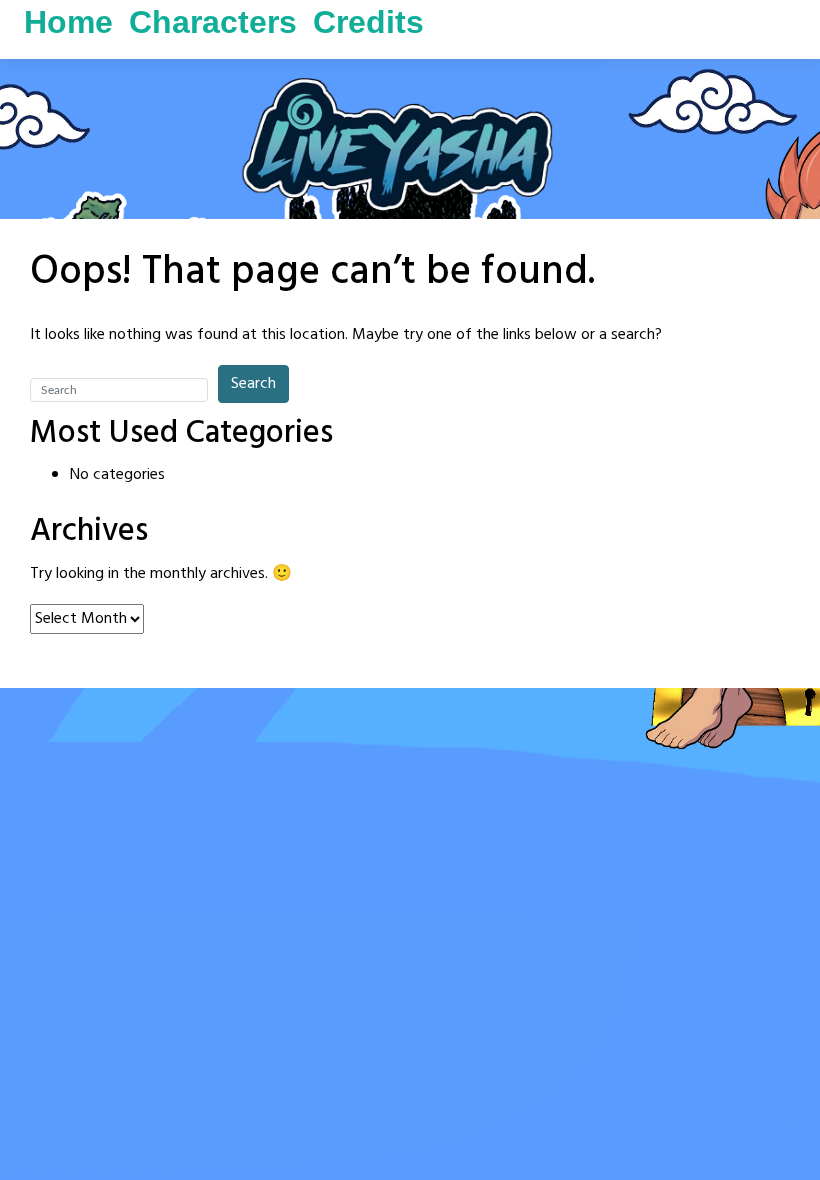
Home (68, 22)
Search (253, 384)
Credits (368, 22)
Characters (213, 22)
